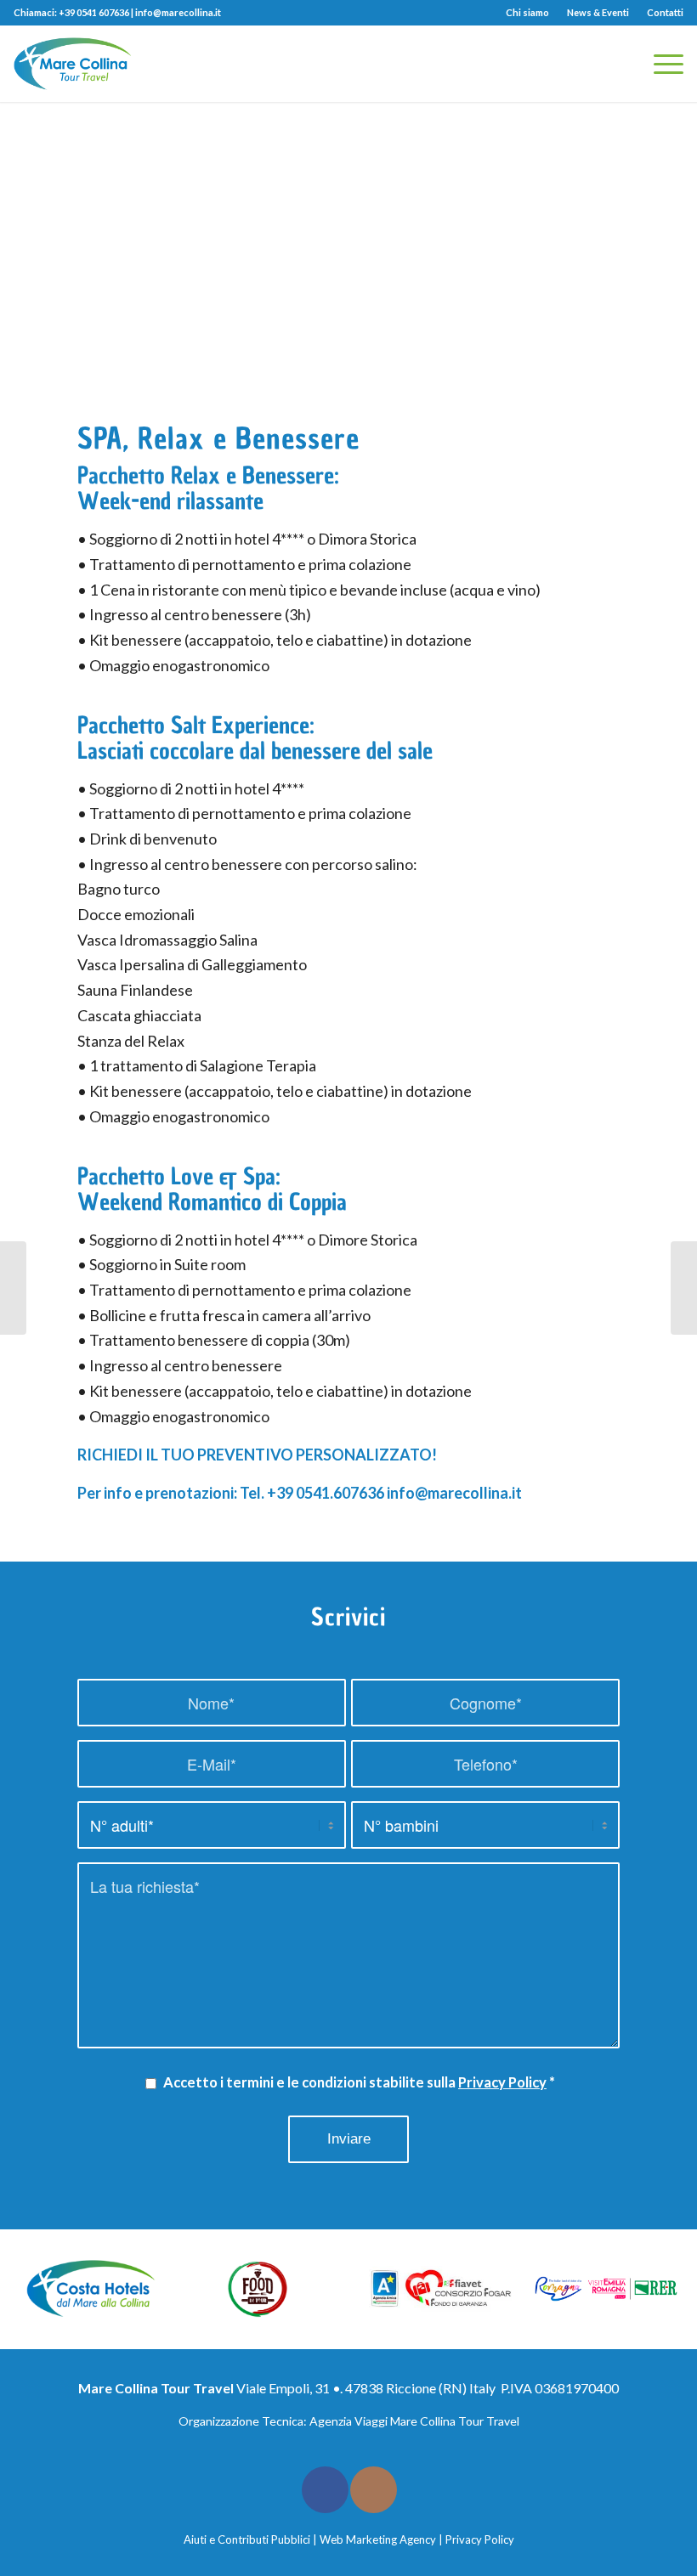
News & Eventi (598, 12)
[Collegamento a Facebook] (325, 2490)
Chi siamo (527, 12)
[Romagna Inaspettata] (13, 1288)
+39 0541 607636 (94, 12)
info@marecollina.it (178, 12)
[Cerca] (620, 64)
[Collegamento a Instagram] (374, 2490)
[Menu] (660, 64)
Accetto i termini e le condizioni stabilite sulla (359, 2082)
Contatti (665, 12)
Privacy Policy (502, 2082)
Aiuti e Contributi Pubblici (247, 2539)
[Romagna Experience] (684, 1288)
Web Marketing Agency (378, 2539)
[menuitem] (528, 13)
